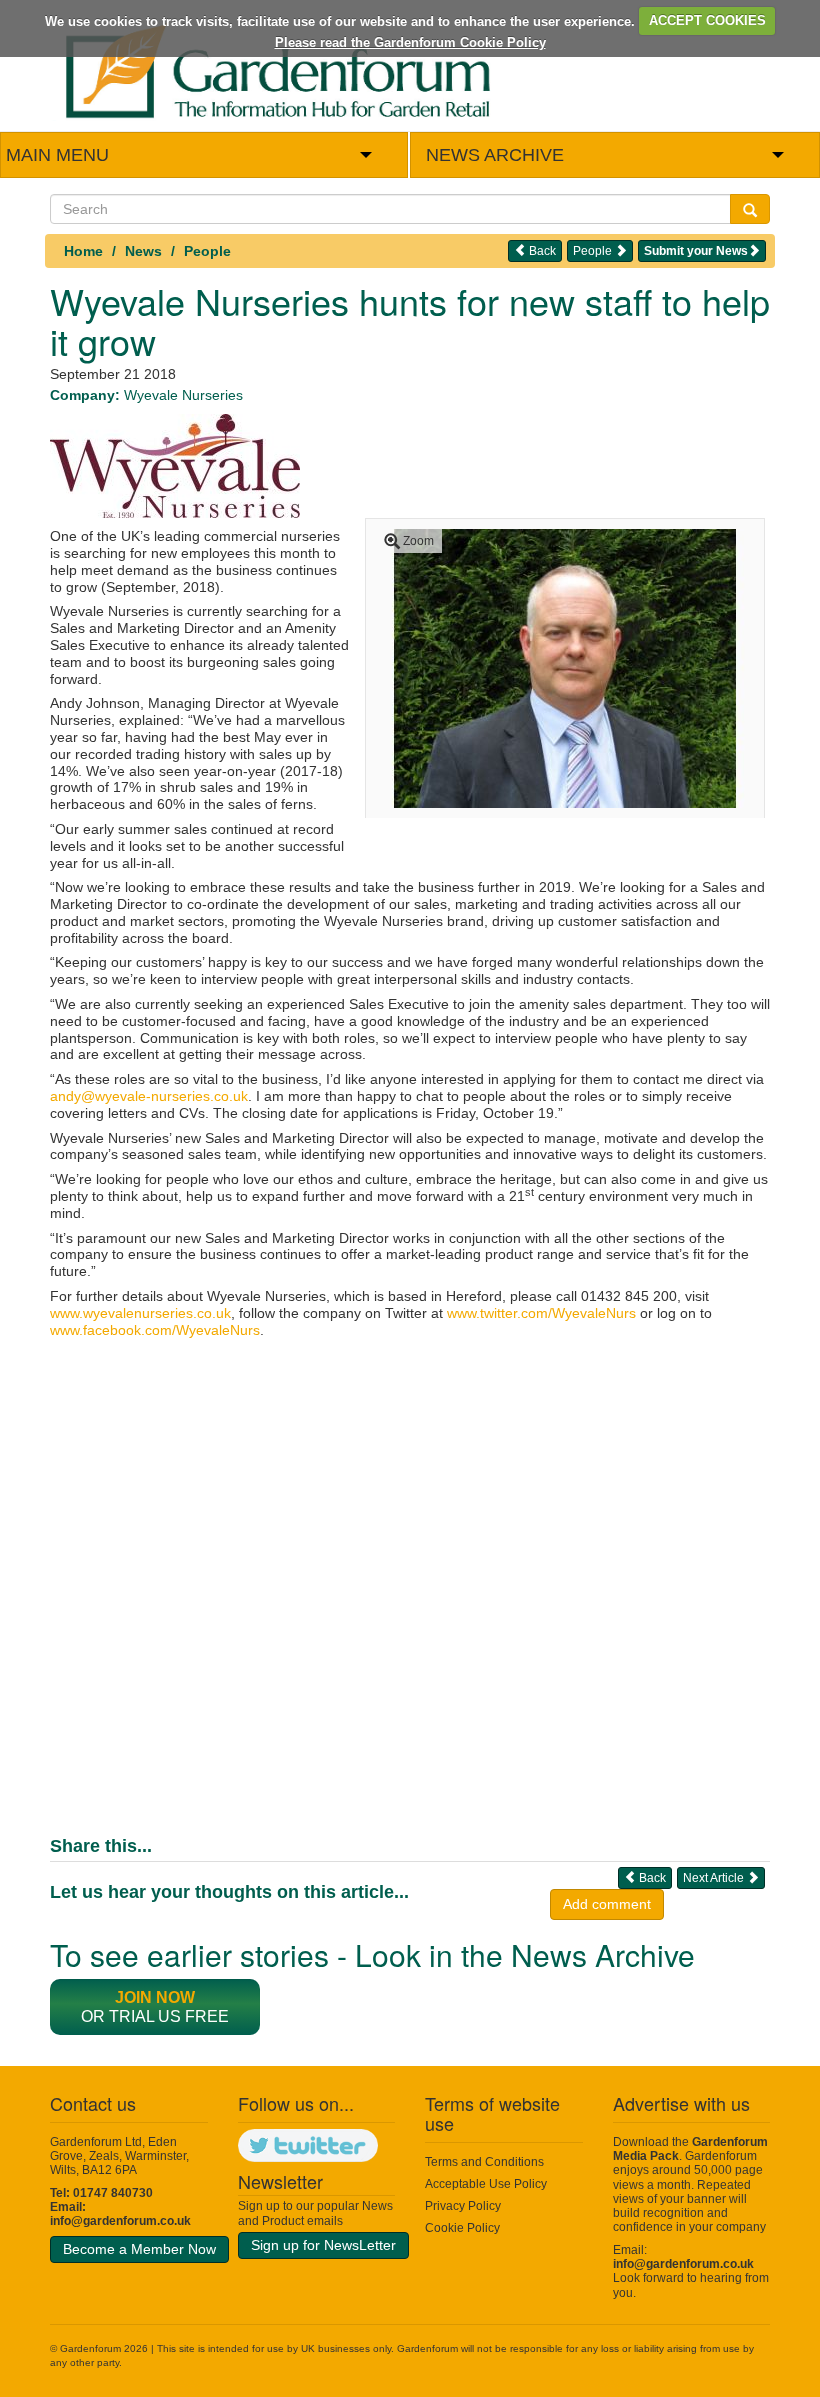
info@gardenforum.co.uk (120, 2221)
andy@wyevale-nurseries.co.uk (149, 1096)
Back (541, 251)
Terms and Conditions (484, 2162)
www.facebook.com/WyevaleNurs (155, 1330)
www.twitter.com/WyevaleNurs (541, 1313)
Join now (155, 1997)
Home (83, 251)
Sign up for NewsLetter (323, 2245)
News (143, 251)
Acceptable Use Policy (486, 2184)
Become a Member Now (139, 2249)
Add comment (607, 1904)
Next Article (715, 1878)
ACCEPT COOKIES (707, 20)
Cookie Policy (462, 2228)
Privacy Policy (463, 2206)
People (207, 251)
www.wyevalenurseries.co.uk (140, 1313)
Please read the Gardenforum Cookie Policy (410, 42)
